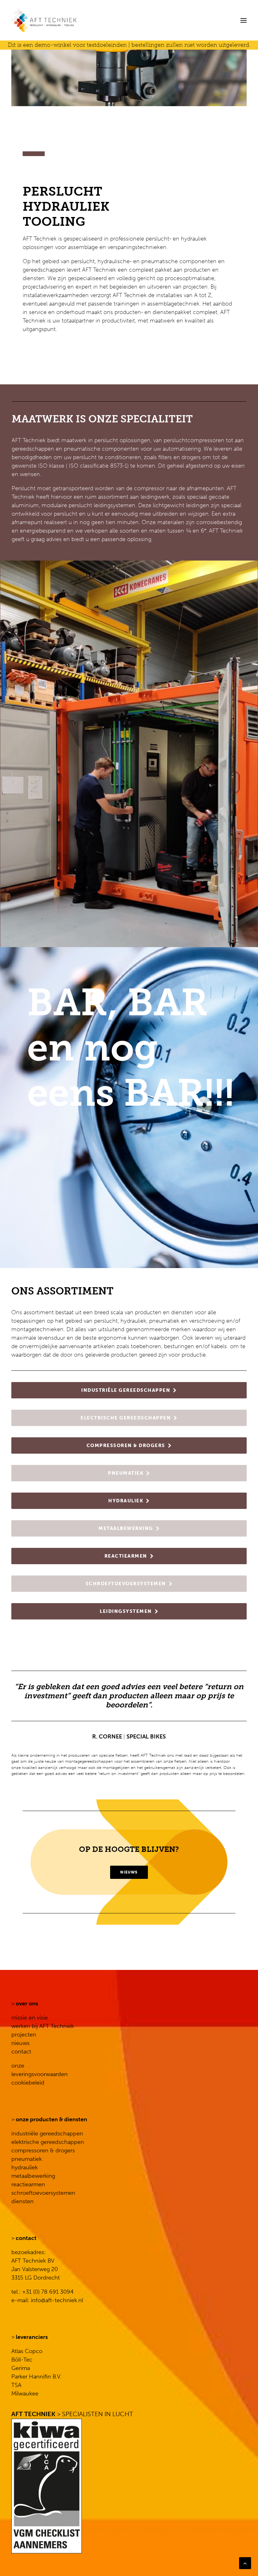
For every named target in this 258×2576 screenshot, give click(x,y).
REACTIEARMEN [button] (126, 1556)
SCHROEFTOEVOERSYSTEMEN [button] (126, 1584)
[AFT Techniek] (81, 20)
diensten (22, 2201)
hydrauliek (25, 2167)
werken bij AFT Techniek (43, 2026)
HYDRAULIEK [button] (126, 1501)
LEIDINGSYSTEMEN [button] (126, 1611)
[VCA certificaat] (47, 2486)
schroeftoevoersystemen (43, 2193)
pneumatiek (27, 2159)
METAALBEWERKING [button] (126, 1528)
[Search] (224, 20)
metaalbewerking (33, 2176)
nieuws (20, 2043)
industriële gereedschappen (47, 2134)
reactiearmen (28, 2184)
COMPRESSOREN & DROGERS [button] (126, 1445)
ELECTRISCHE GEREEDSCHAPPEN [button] (126, 1418)
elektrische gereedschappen (48, 2142)
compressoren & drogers (43, 2150)
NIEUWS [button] (129, 1872)
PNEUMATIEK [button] (126, 1473)
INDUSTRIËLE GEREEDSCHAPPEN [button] (126, 1390)
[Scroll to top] (245, 2563)
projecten (24, 2035)
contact (21, 2052)
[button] (244, 20)
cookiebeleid (28, 2083)
